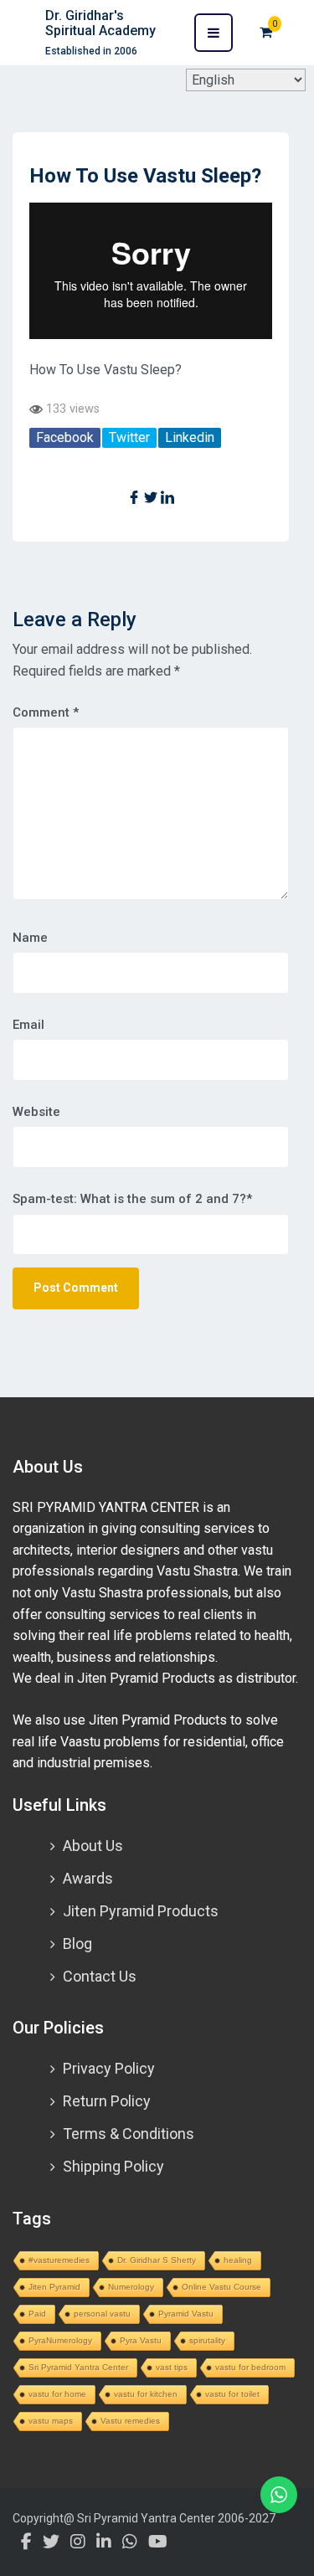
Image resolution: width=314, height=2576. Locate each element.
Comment (46, 712)
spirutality (207, 2340)
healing (238, 2260)
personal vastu (102, 2314)
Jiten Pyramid (54, 2287)
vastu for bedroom (250, 2367)
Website (36, 1112)
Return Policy (107, 2101)
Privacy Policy (109, 2068)
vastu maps (51, 2421)
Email (28, 1025)
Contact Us (100, 1976)
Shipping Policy (113, 2166)
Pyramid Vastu (186, 2314)
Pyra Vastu (141, 2340)
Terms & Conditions (129, 2134)
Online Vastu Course (221, 2287)
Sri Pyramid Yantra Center (78, 2367)
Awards (88, 1878)
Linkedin (190, 437)
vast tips (172, 2367)
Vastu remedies (130, 2421)
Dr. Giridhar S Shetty (157, 2260)
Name (30, 938)
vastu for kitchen (146, 2394)
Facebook (65, 437)
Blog (77, 1944)
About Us (93, 1846)
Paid (37, 2314)
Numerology (131, 2287)
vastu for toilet (232, 2394)
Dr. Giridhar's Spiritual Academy (100, 23)
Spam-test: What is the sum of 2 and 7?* (132, 1199)
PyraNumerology (60, 2340)
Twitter (129, 437)
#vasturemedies (59, 2260)
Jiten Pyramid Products (141, 1911)
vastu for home (57, 2394)
